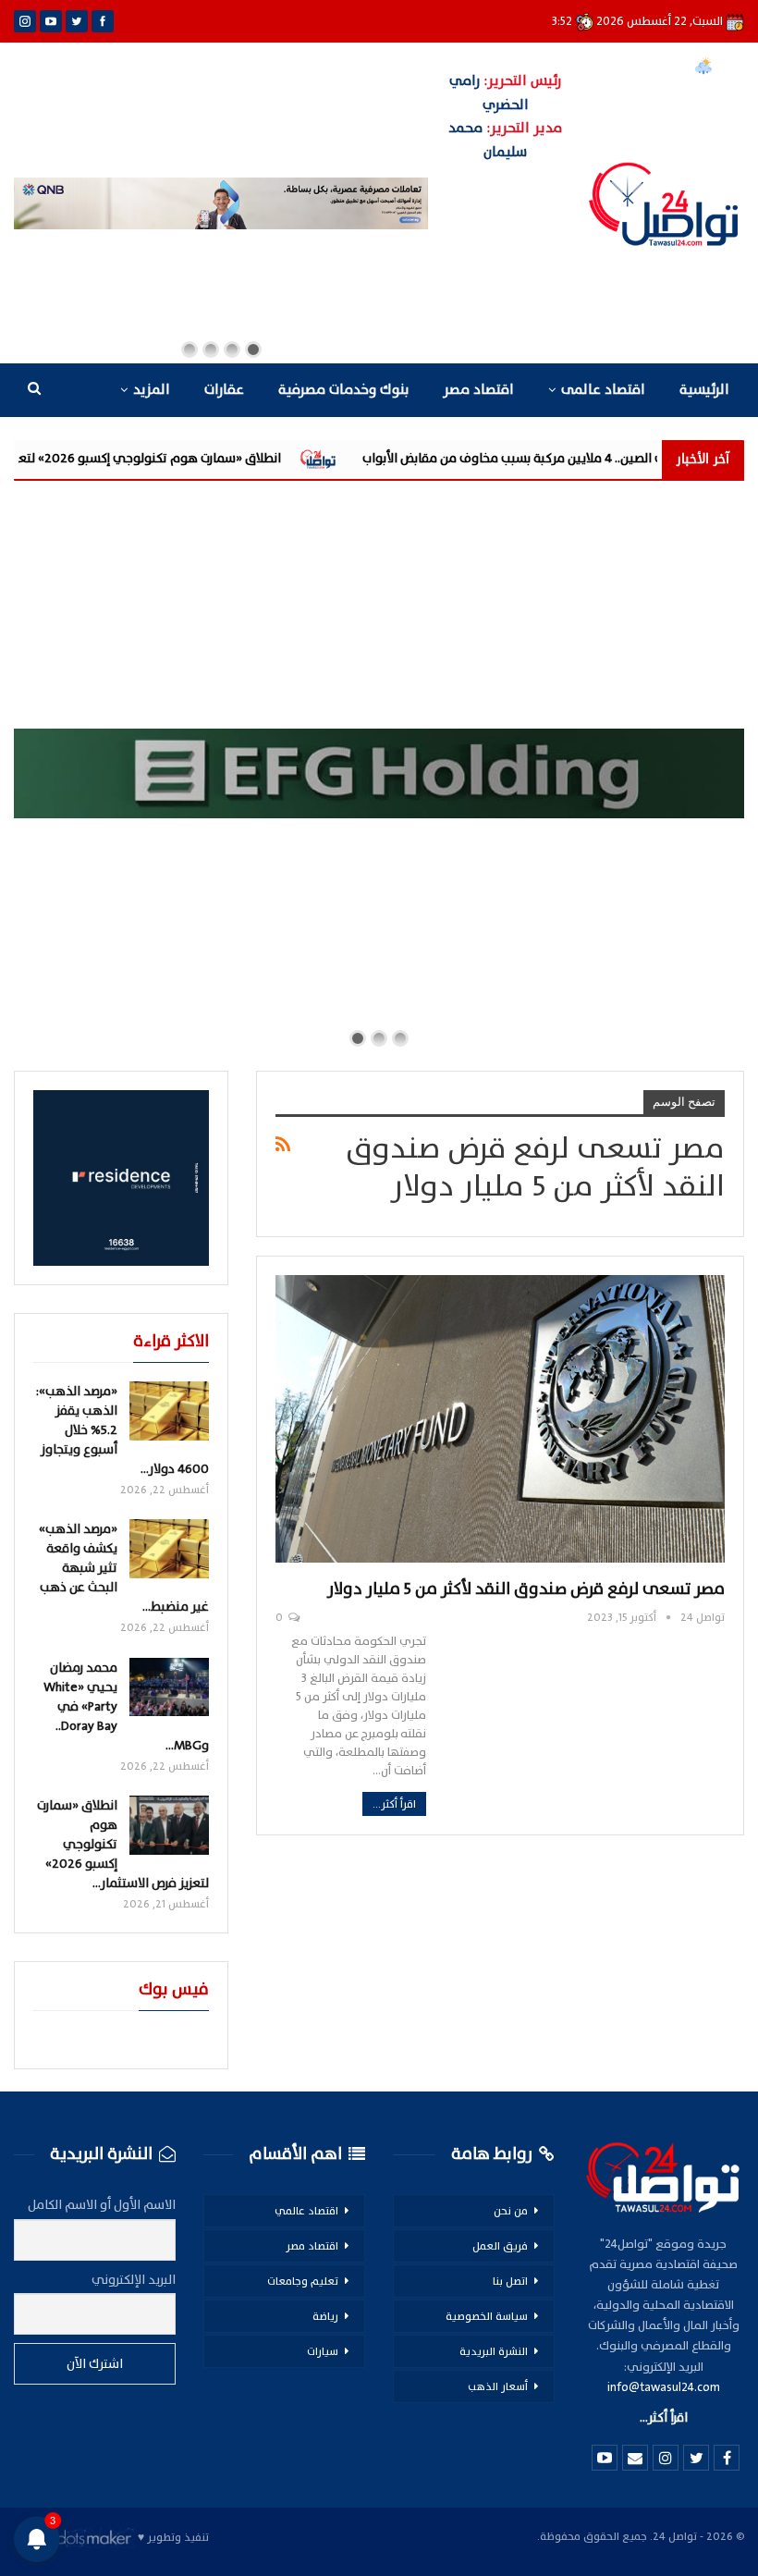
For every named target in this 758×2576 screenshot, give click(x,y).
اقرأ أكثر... (394, 1804)
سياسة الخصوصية (487, 2316)
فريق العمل (500, 2246)
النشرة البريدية (494, 2351)
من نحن (511, 2211)
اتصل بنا (510, 2281)
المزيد (152, 390)
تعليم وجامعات (303, 2281)
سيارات (323, 2351)
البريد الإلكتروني (134, 2280)
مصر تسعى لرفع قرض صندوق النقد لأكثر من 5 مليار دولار (526, 1589)
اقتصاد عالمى (603, 390)
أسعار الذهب (498, 2386)
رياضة (325, 2316)
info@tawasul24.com (664, 2387)
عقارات (224, 390)
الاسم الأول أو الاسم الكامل (102, 2205)
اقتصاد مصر (478, 390)
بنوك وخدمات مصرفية (343, 390)
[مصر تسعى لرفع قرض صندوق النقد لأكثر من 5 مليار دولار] (500, 1419)
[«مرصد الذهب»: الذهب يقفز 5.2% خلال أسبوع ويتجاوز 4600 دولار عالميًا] (169, 1411)
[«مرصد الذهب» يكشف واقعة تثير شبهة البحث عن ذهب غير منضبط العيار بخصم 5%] (169, 1549)
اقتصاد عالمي (306, 2211)
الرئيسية (704, 390)
